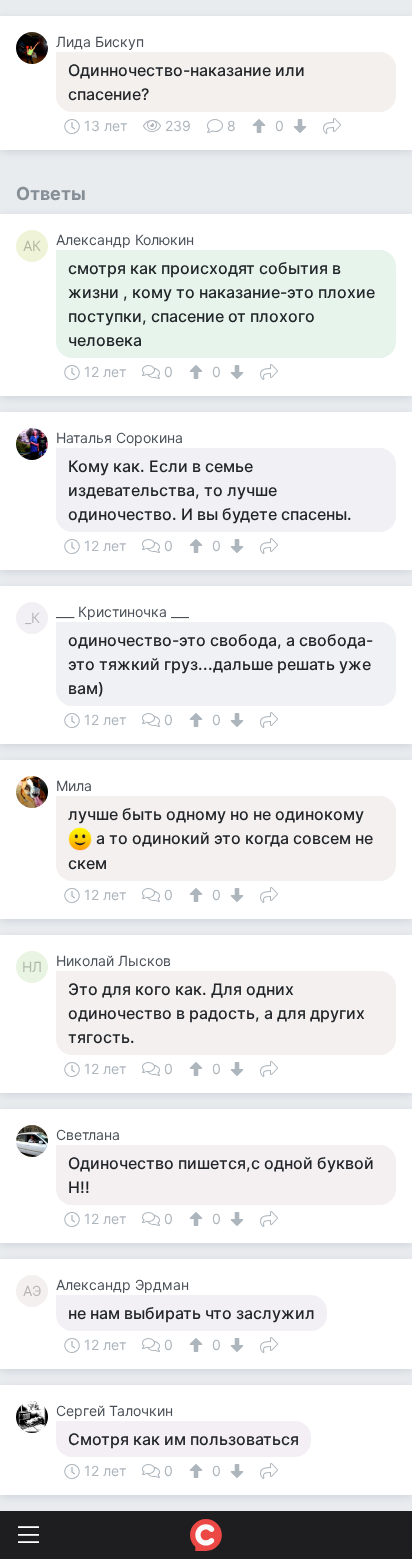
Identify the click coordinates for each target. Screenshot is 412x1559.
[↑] (261, 126)
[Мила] (36, 792)
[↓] (297, 126)
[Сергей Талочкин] (36, 1417)
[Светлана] (36, 1141)
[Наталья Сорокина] (36, 444)
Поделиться (332, 124)
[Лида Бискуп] (36, 48)
